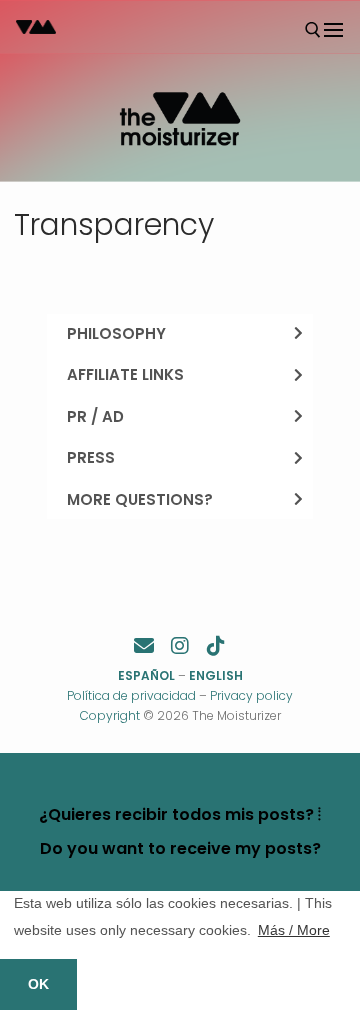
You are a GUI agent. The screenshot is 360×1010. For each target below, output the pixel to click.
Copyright (110, 715)
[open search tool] (313, 30)
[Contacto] (144, 646)
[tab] (180, 334)
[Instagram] (180, 646)
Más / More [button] (294, 930)
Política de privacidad (131, 695)
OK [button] (38, 984)
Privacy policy (251, 695)
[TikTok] (216, 646)
